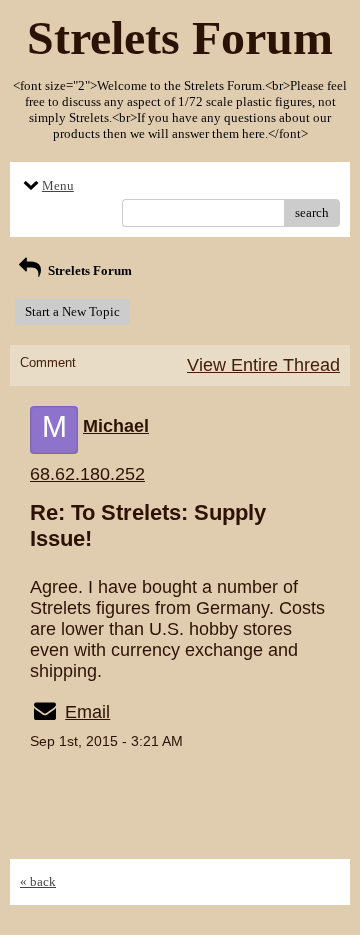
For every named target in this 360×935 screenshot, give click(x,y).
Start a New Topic (72, 311)
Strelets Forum (88, 270)
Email (87, 712)
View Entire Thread (263, 365)
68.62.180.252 (87, 474)
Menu (58, 185)
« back (38, 881)
